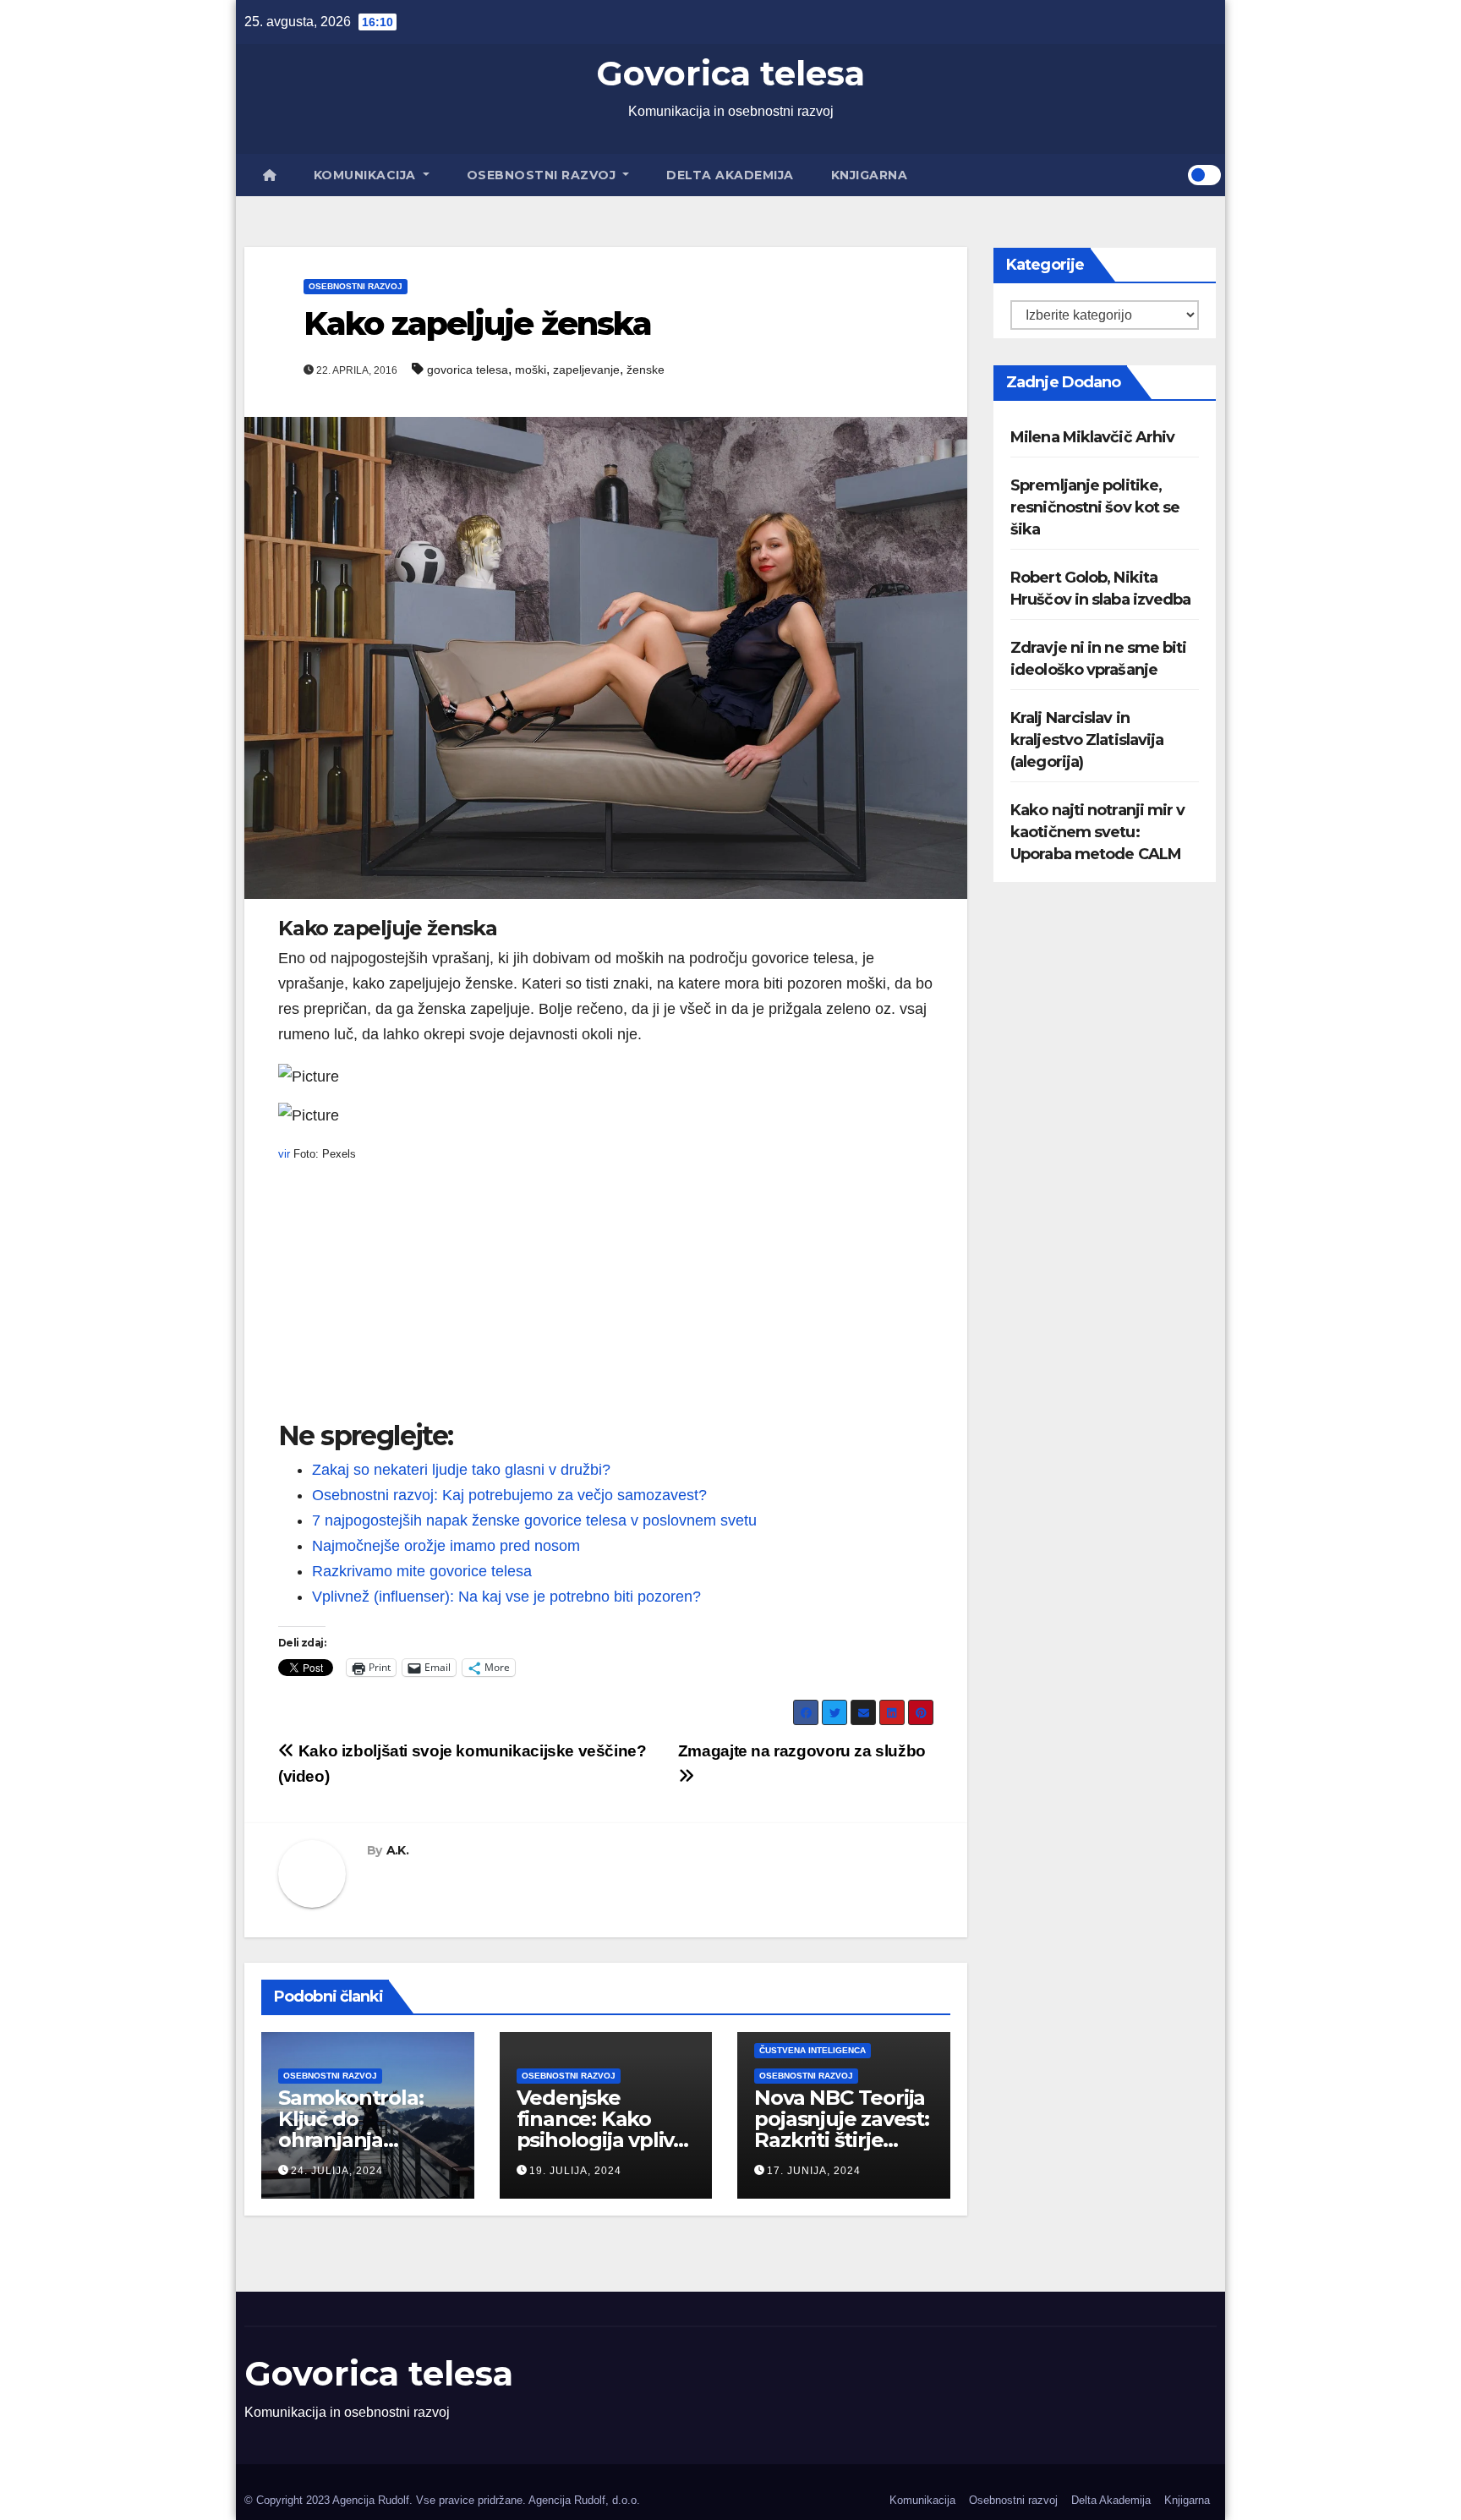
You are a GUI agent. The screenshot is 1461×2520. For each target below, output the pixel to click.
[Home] (270, 175)
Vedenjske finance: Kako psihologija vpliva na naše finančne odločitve (602, 2140)
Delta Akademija (730, 175)
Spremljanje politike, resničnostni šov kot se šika (1095, 507)
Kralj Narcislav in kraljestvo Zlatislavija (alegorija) (1087, 740)
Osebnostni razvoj (543, 175)
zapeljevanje (586, 370)
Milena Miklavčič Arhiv (1092, 437)
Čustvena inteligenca (813, 2050)
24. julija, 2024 (337, 2171)
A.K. (397, 1850)
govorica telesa (468, 370)
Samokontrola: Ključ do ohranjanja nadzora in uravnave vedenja (366, 2140)
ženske (646, 370)
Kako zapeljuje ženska (477, 323)
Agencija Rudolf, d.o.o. (584, 2500)
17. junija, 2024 (814, 2171)
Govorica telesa (730, 73)
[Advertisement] (606, 1302)
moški (531, 370)
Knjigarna (870, 175)
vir (284, 1154)
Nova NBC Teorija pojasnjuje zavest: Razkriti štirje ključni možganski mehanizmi (844, 2140)
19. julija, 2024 (575, 2171)
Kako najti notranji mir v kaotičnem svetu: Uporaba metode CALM (1098, 832)
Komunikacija (367, 175)
